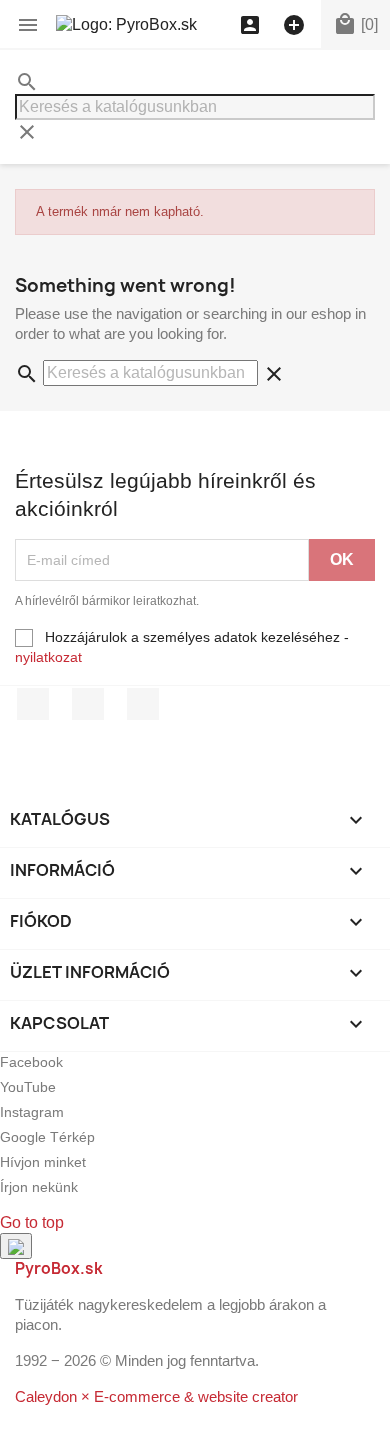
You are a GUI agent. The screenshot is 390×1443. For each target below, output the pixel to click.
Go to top (32, 1222)
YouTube (88, 704)
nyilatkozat (48, 657)
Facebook (33, 704)
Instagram (143, 704)
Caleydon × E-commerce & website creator (156, 1396)
